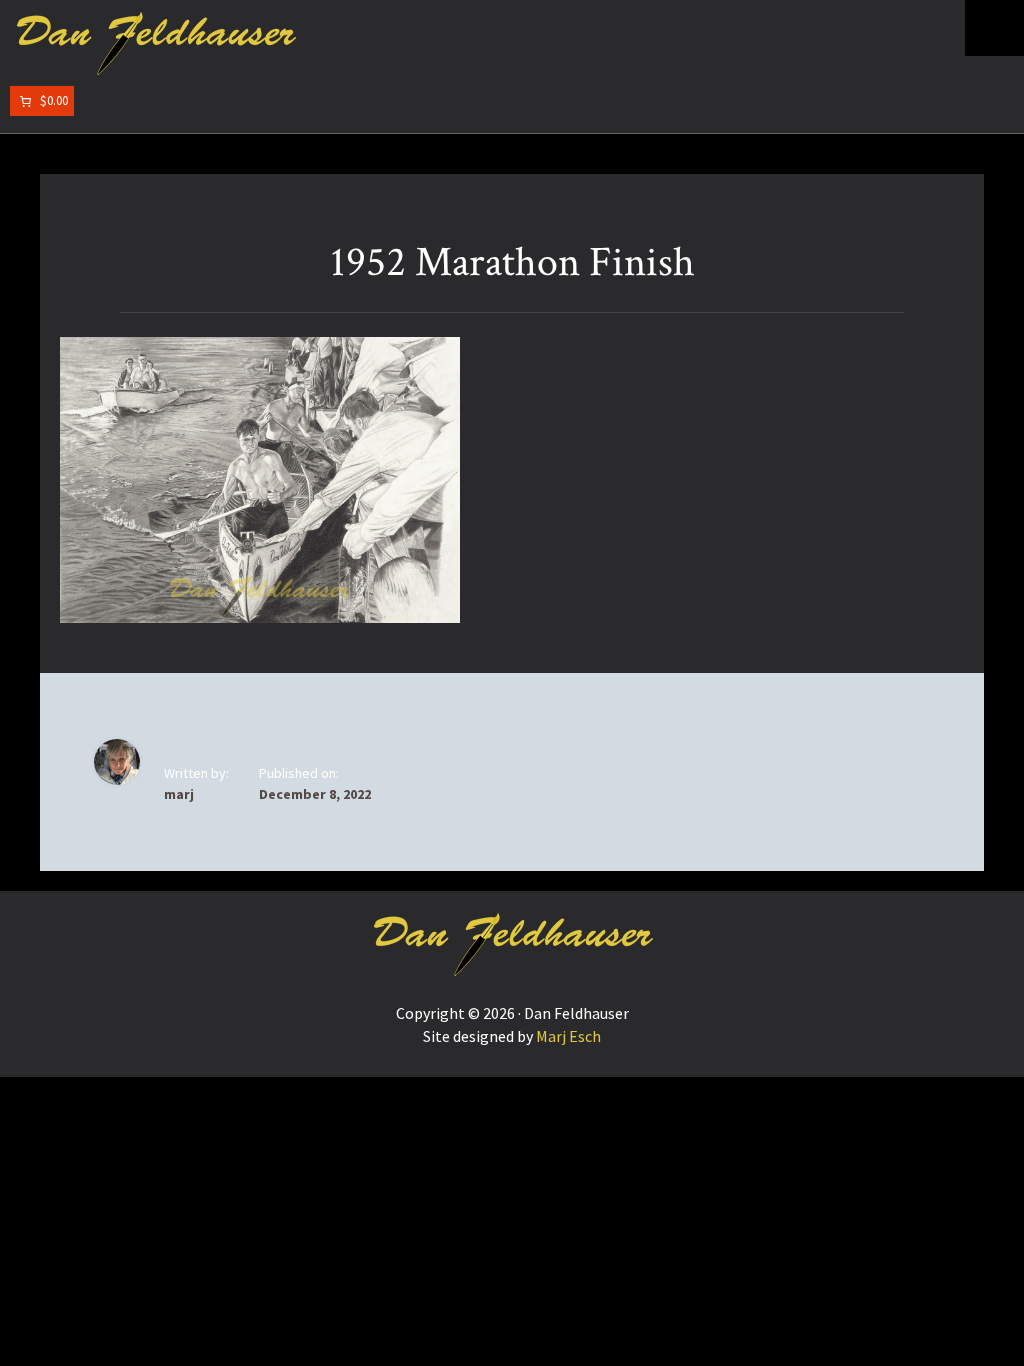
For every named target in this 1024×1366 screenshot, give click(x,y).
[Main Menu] (994, 28)
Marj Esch (568, 1036)
